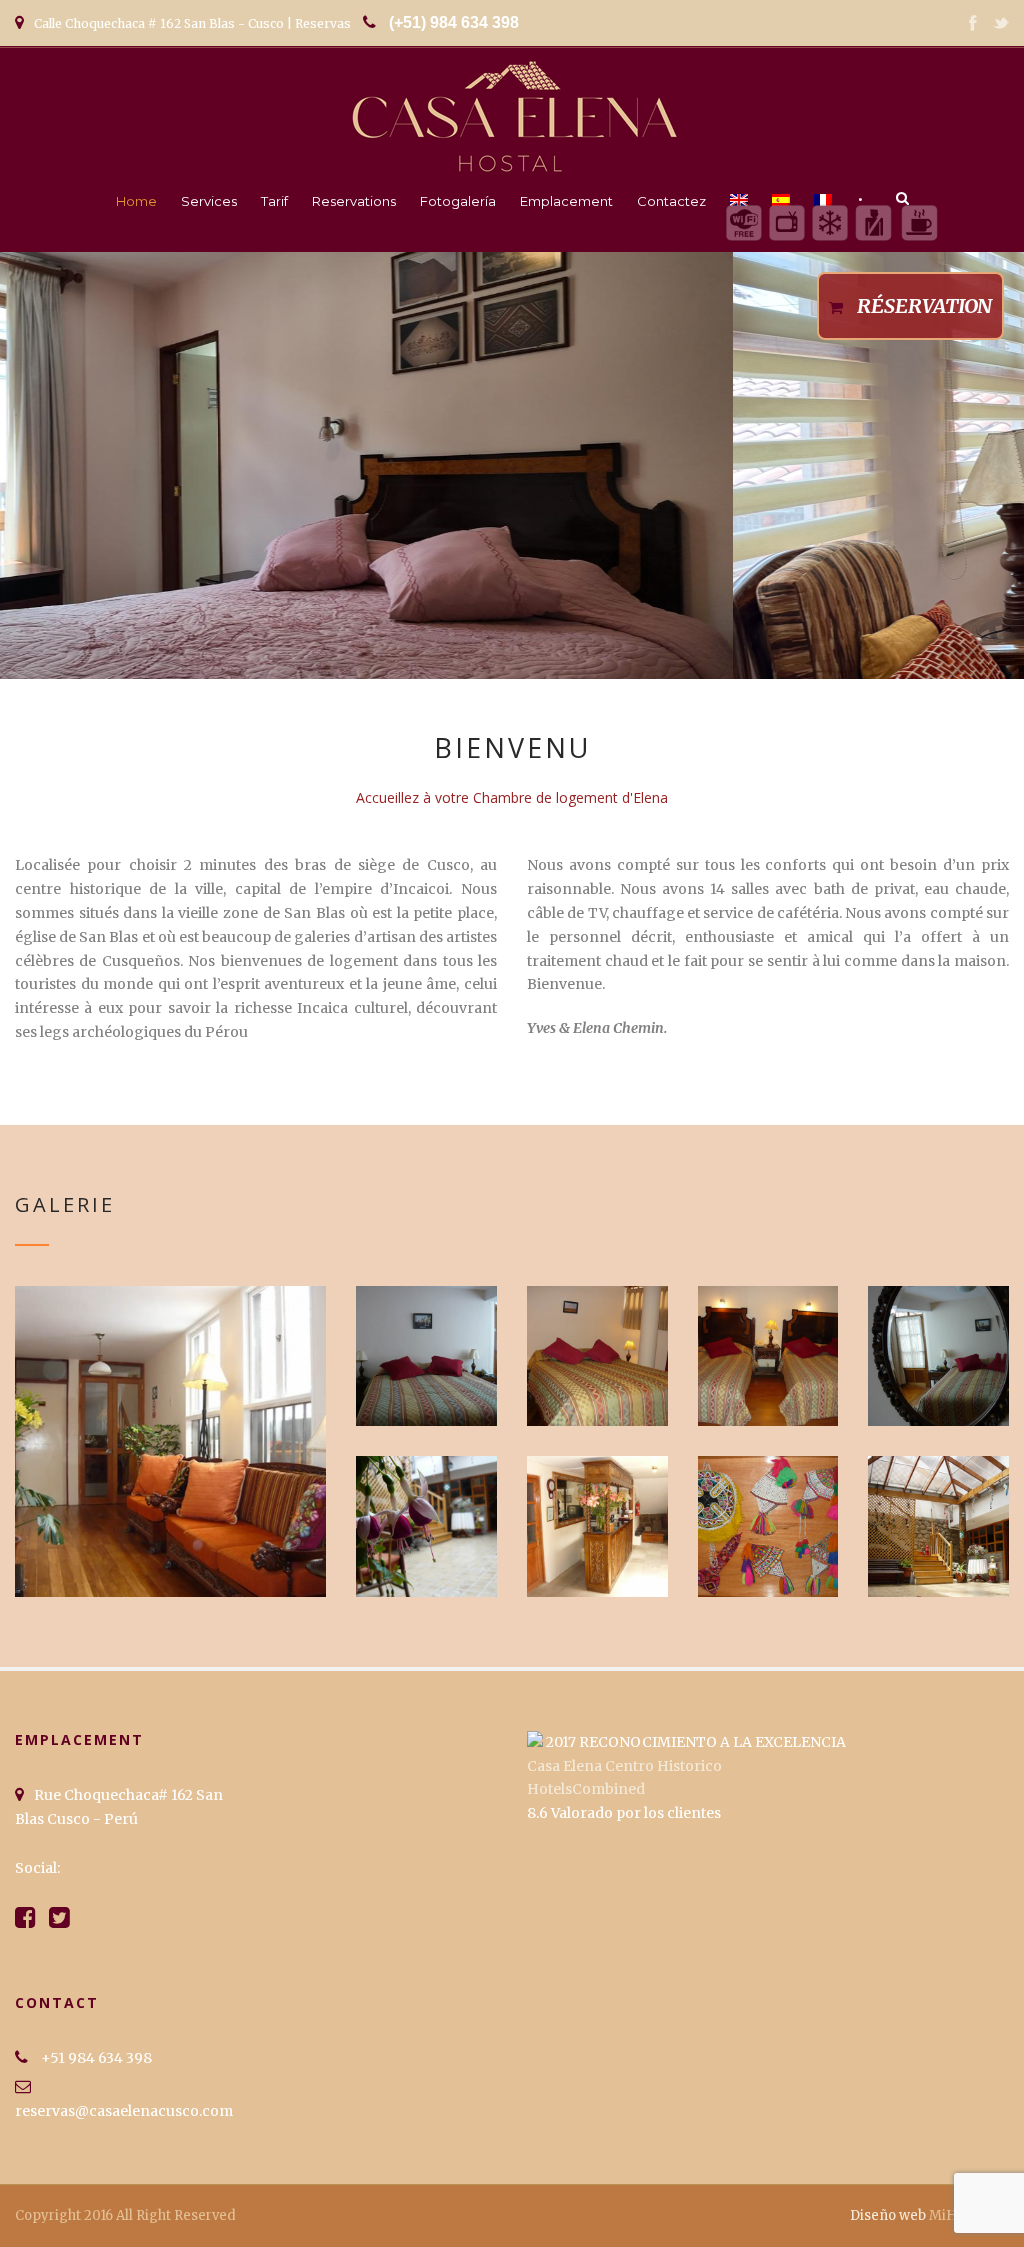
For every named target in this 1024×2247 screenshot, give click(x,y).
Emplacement (566, 201)
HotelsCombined (586, 1789)
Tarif (274, 201)
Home (136, 201)
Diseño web (888, 2215)
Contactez (671, 201)
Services (209, 201)
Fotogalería (458, 201)
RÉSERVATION (924, 305)
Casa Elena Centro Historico (624, 1766)
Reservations (354, 201)
